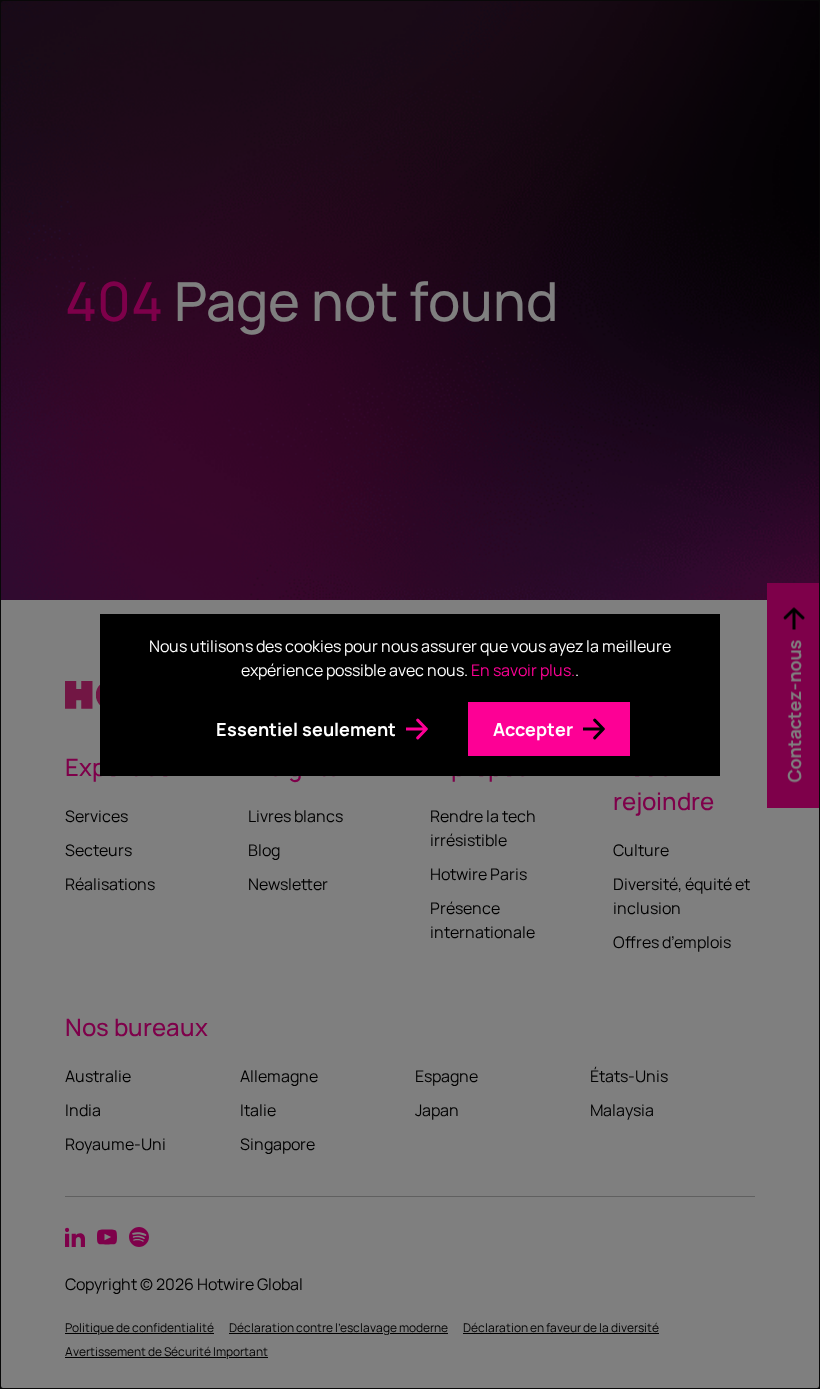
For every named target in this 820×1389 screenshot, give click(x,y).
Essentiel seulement (306, 729)
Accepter (533, 729)
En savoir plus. (523, 670)
